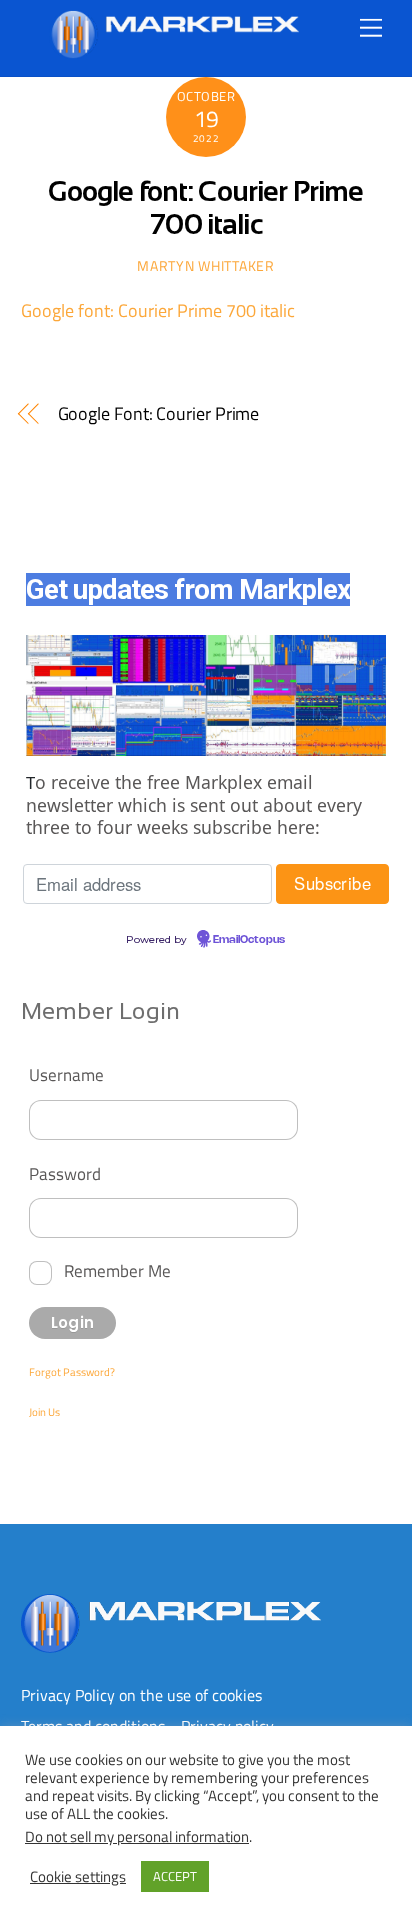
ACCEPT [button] (175, 1876)
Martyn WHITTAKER (205, 266)
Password (65, 1173)
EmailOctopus (249, 940)
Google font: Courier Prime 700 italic (158, 310)
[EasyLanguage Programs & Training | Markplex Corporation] (174, 50)
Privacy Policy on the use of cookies (141, 1695)
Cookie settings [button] (78, 1877)
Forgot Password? (72, 1372)
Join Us (44, 1412)
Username (66, 1074)
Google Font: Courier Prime (159, 414)
